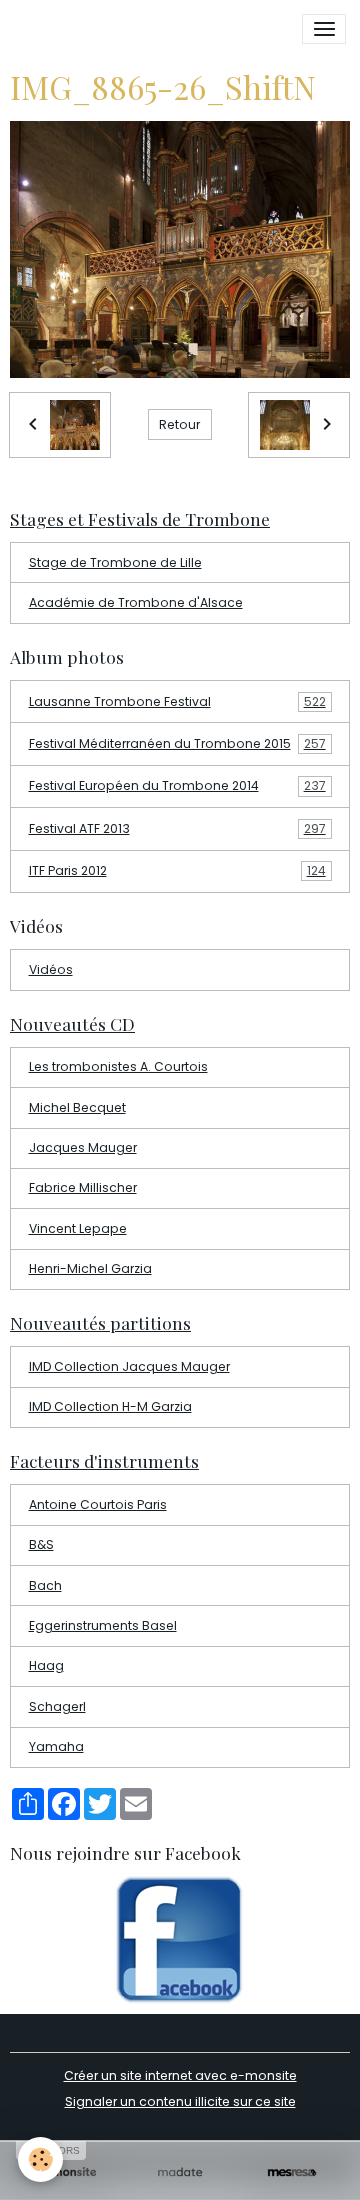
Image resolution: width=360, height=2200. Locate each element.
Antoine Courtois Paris (98, 1504)
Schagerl (57, 1706)
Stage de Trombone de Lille (115, 562)
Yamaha (56, 1746)
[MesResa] (292, 2172)
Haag (46, 1665)
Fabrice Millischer (83, 1187)
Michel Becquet (77, 1107)
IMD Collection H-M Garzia (110, 1406)
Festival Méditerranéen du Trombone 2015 (177, 743)
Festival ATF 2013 (177, 828)
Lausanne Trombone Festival (177, 701)
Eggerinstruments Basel (103, 1625)
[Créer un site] (68, 2172)
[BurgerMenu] (324, 29)
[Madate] (180, 2172)
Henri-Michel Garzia (90, 1268)
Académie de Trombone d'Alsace (136, 602)
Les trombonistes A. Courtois (118, 1066)
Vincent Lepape (78, 1228)
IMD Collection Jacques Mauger (129, 1366)
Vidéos (51, 969)
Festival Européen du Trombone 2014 (177, 785)
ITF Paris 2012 (177, 870)
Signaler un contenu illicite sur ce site (180, 2101)
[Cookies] (40, 2159)
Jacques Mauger (83, 1147)
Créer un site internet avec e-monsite (180, 2075)
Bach (45, 1585)
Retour (179, 424)
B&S (41, 1544)
